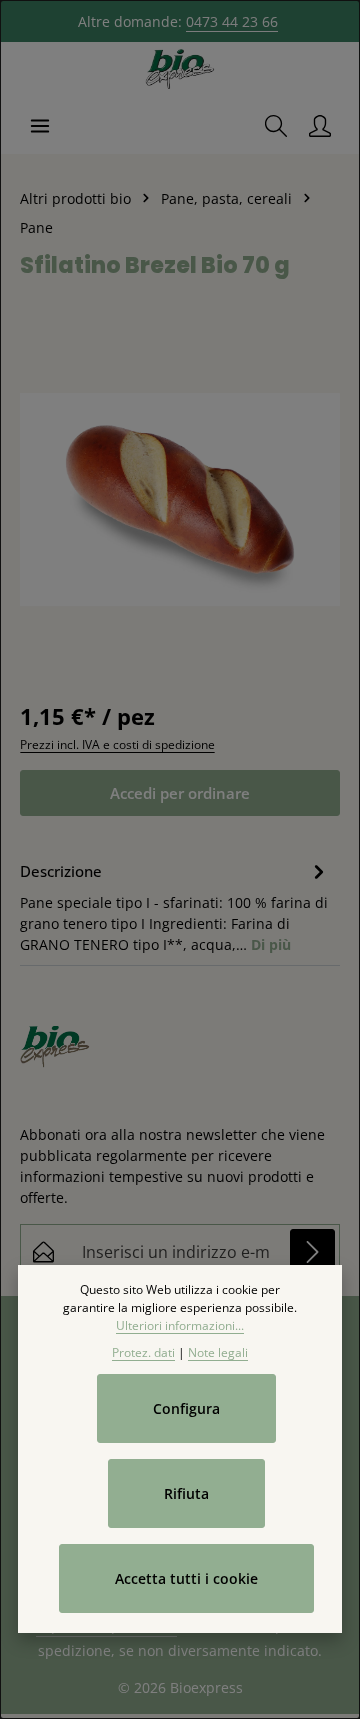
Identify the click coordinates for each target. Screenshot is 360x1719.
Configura (186, 1408)
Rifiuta (186, 1493)
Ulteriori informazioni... (180, 1325)
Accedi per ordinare (180, 793)
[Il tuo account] (320, 126)
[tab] (175, 906)
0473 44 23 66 (232, 21)
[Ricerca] (276, 126)
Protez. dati (143, 1352)
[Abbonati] (312, 1251)
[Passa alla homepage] (180, 70)
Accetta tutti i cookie (186, 1578)
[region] (180, 500)
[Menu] (40, 126)
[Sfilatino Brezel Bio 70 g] (180, 500)
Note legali (218, 1352)
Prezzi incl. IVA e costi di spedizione (117, 744)
